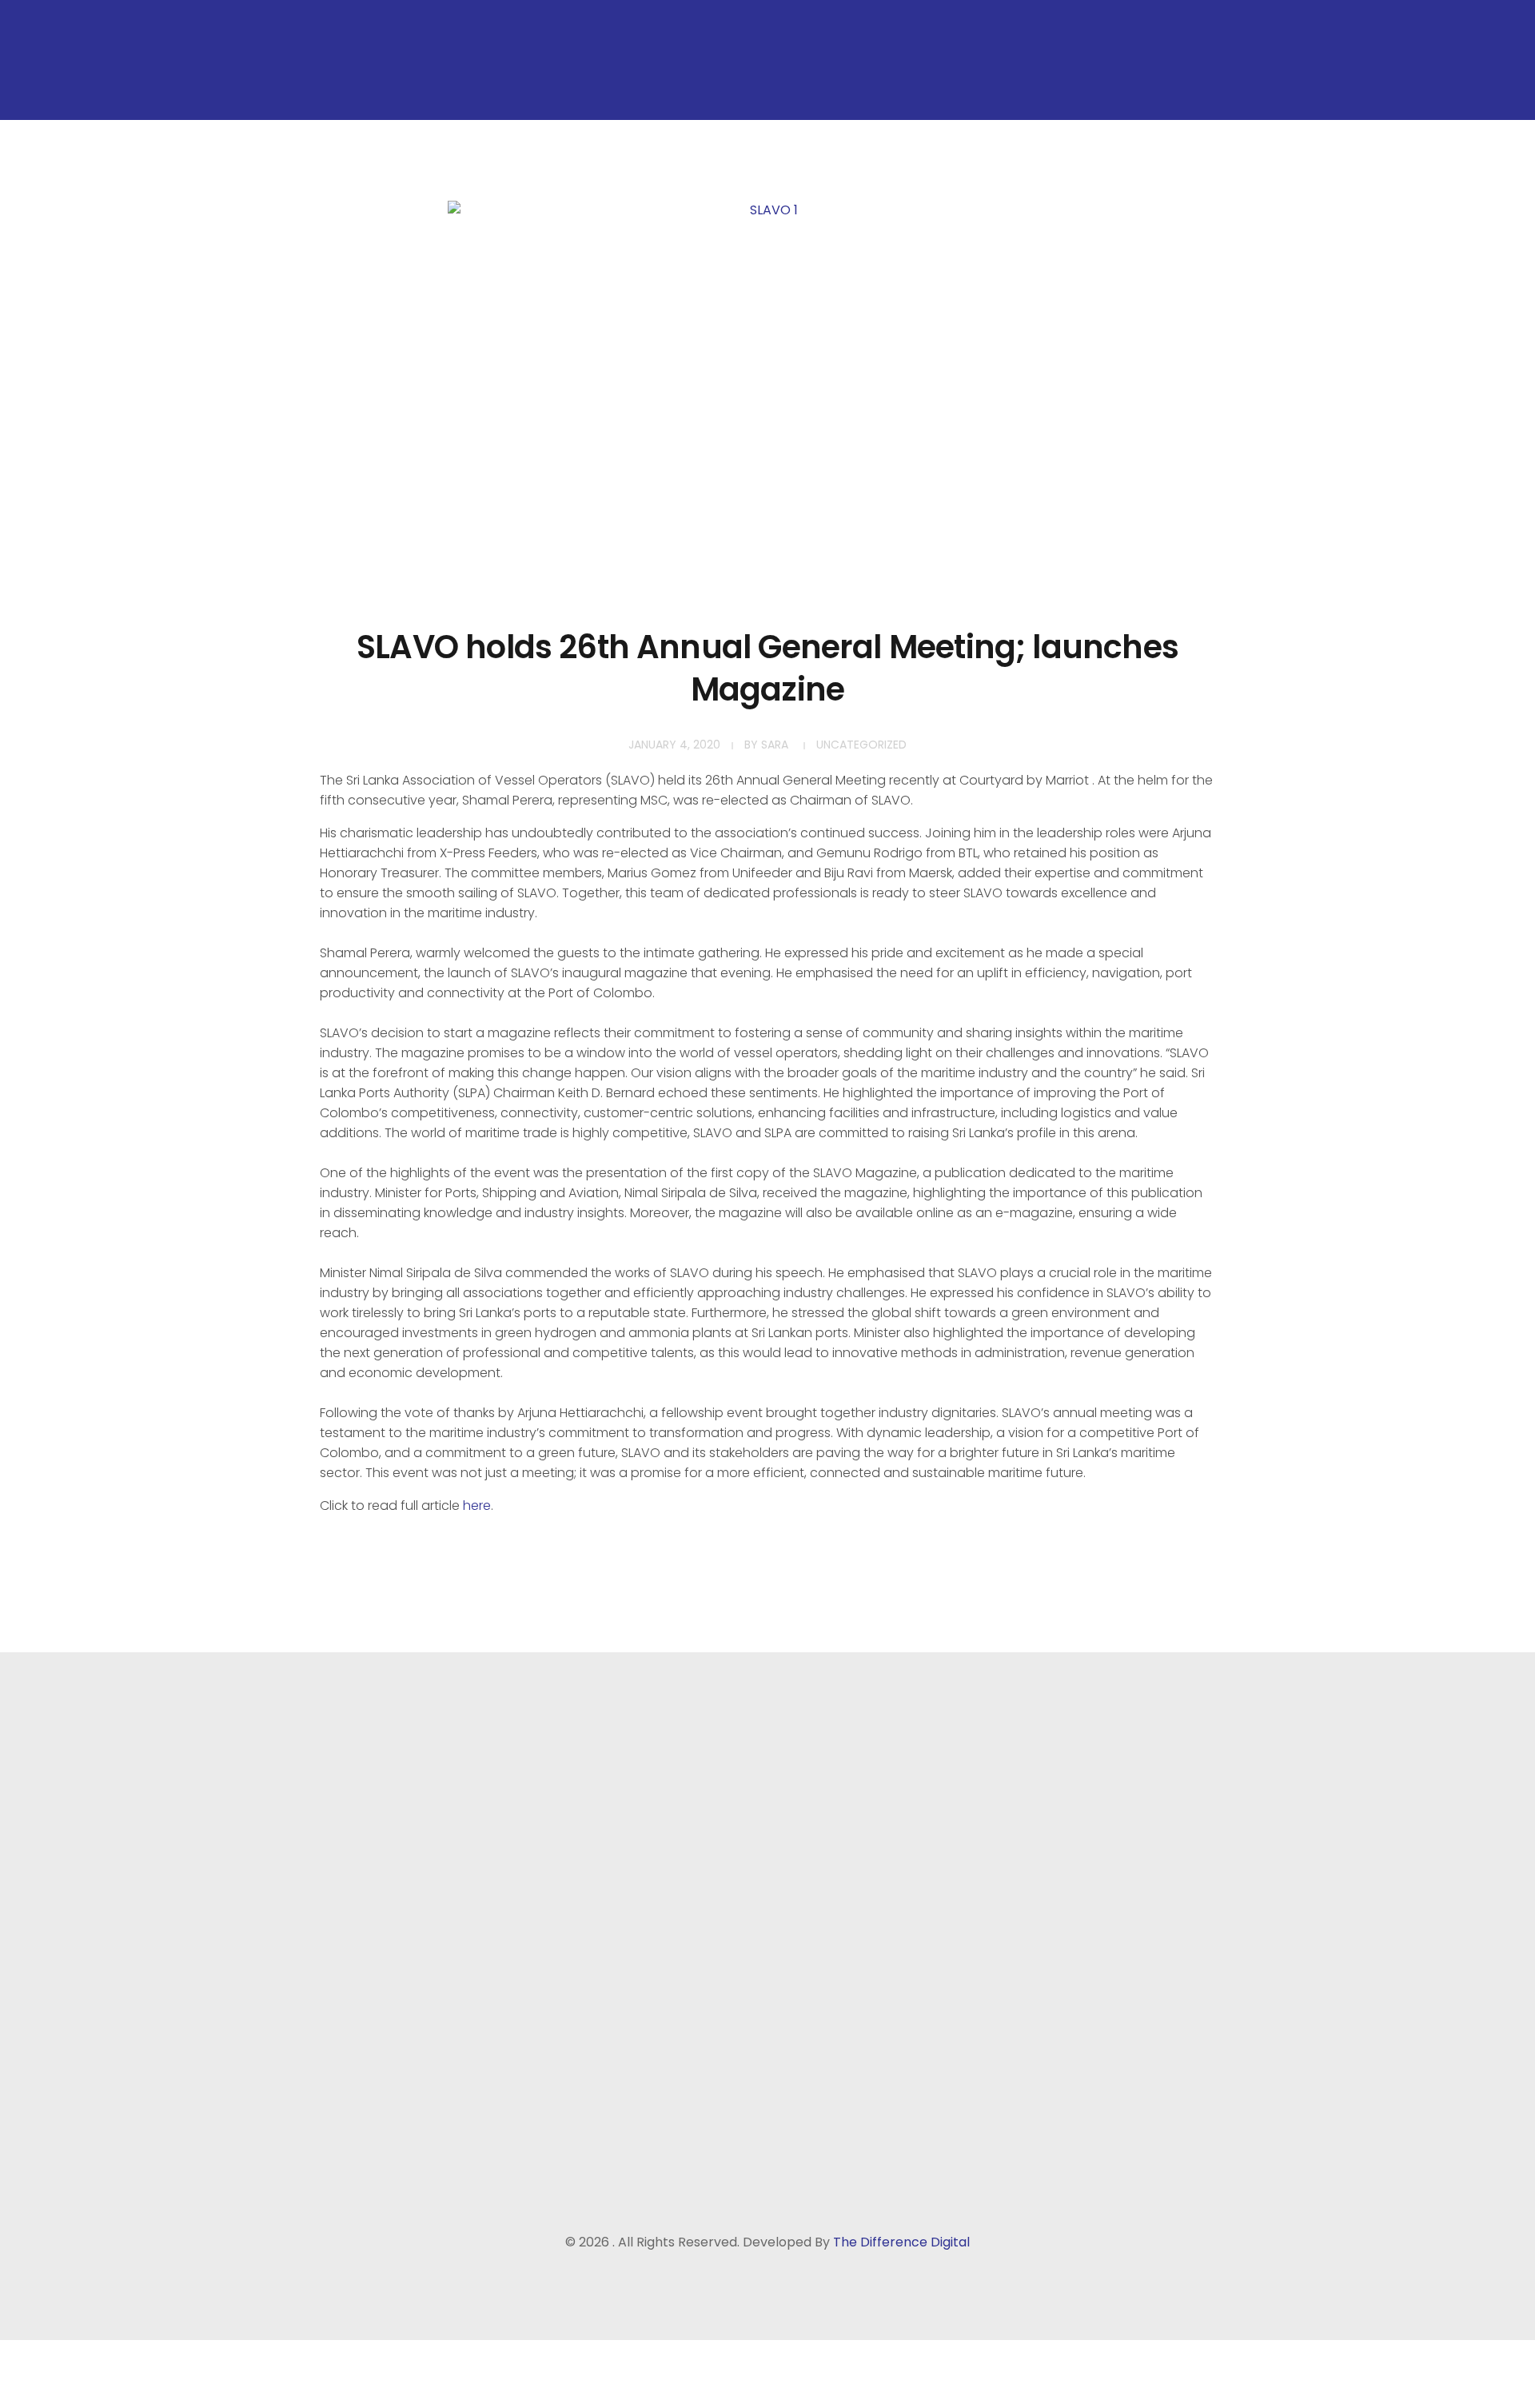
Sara (775, 745)
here (477, 1505)
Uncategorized (861, 745)
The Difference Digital (901, 2242)
